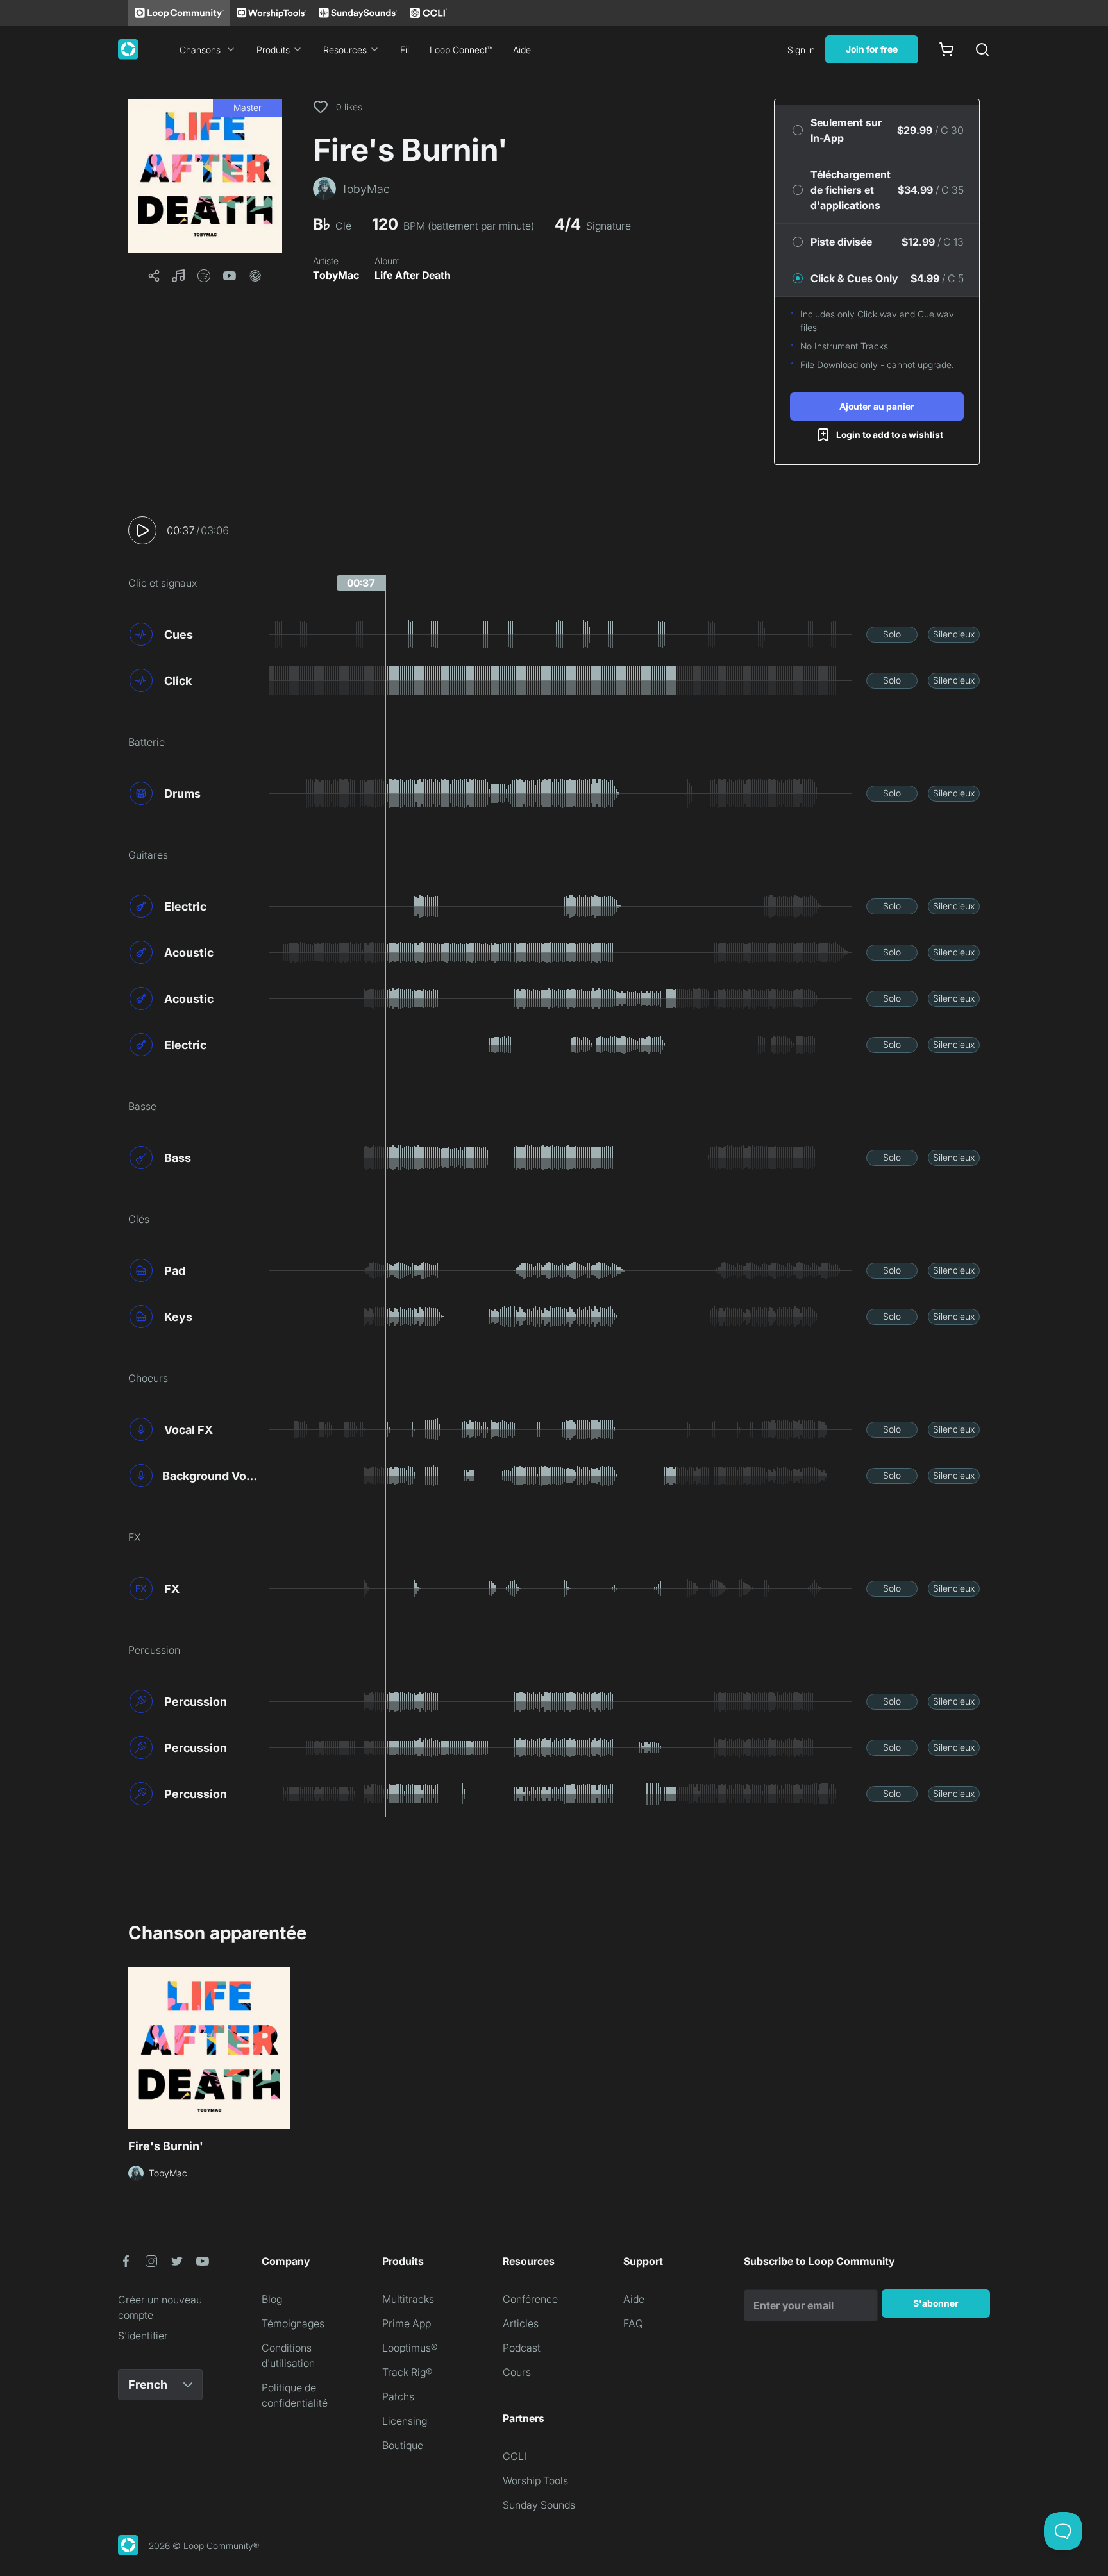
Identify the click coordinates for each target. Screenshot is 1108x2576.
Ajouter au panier (877, 406)
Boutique (403, 2445)
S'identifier (143, 2336)
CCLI (515, 2456)
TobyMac (336, 275)
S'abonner (936, 2303)
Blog (272, 2299)
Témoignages (293, 2323)
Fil (405, 50)
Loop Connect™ (461, 50)
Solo (892, 634)
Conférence (530, 2299)
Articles (521, 2323)
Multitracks (408, 2299)
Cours (517, 2372)
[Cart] (946, 49)
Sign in (801, 50)
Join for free (872, 49)
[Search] (982, 49)
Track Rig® (407, 2372)
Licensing (405, 2421)
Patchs (398, 2396)
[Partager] (154, 276)
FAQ (633, 2323)
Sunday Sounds (539, 2505)
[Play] (142, 530)
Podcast (522, 2348)
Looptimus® (410, 2348)
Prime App (407, 2323)
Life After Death (413, 275)
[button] (205, 176)
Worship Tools (535, 2480)
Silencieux (954, 634)
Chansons (200, 50)
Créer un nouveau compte (160, 2307)
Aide (522, 50)
